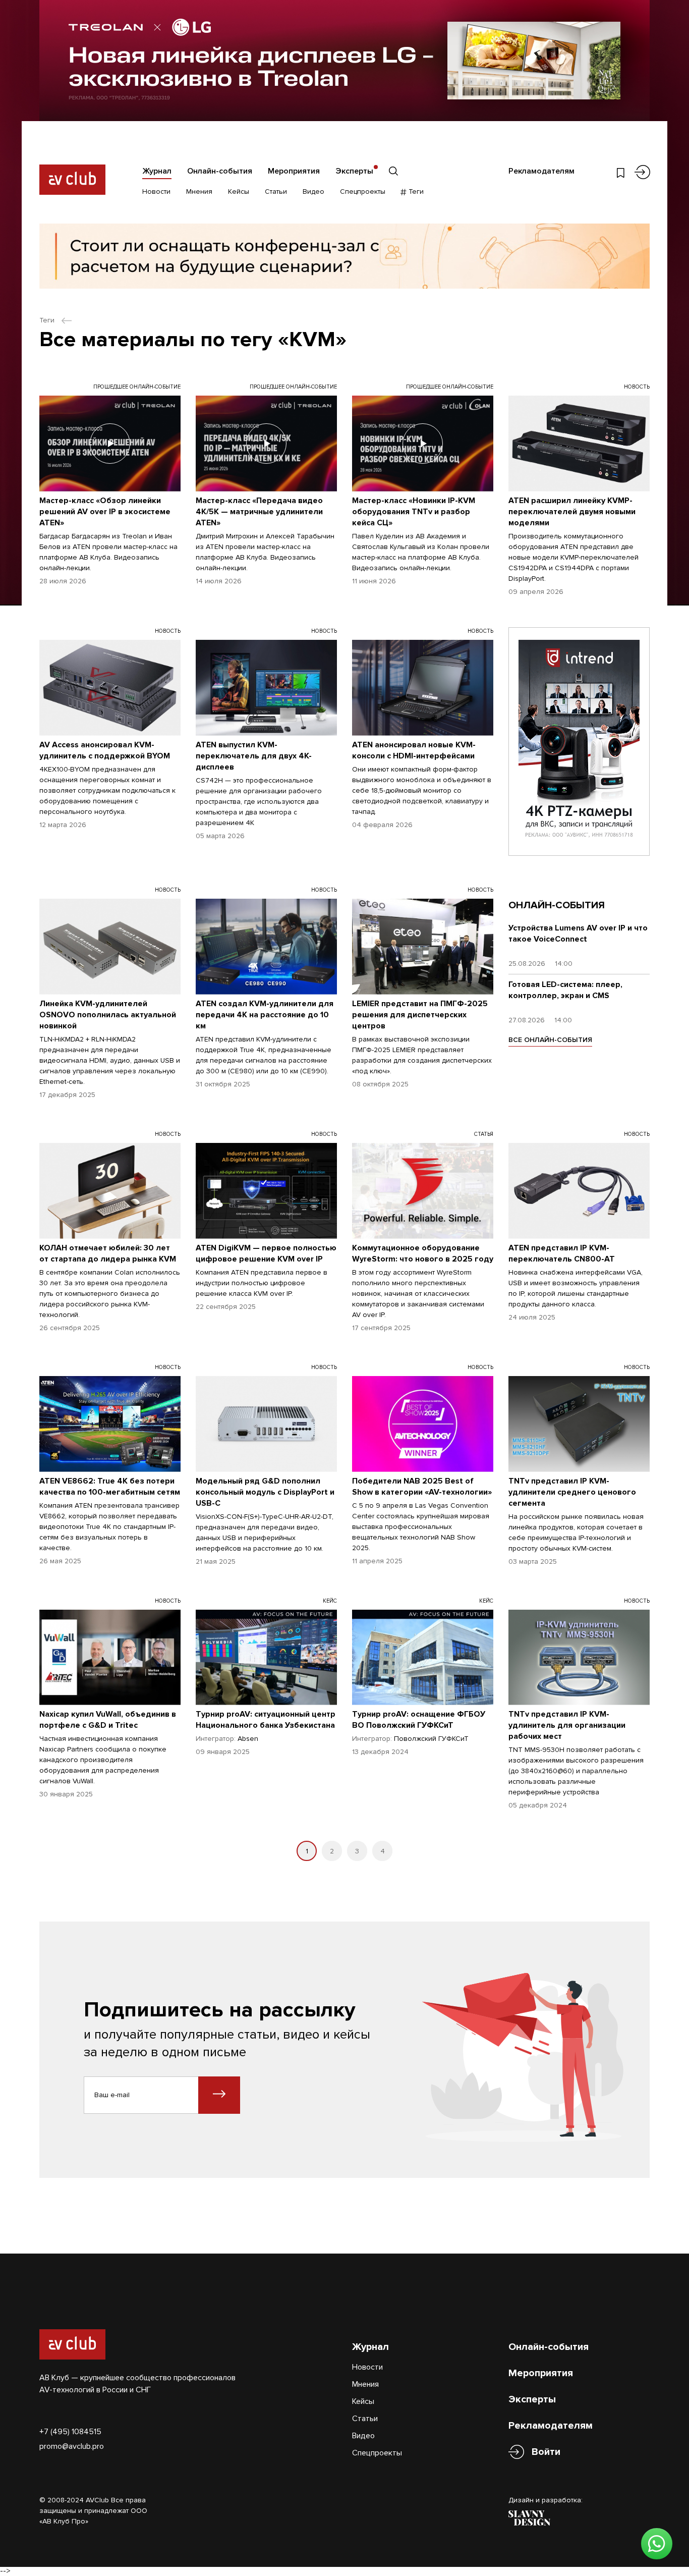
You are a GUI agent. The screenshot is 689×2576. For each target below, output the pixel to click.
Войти (546, 2452)
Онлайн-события (220, 171)
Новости (156, 191)
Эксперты (354, 171)
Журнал (157, 171)
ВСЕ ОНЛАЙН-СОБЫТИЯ (550, 1040)
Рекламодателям (541, 171)
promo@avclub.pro (72, 2446)
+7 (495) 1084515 (70, 2432)
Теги (415, 191)
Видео (313, 191)
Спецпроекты (363, 191)
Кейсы (239, 191)
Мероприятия (294, 171)
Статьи (276, 191)
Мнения (199, 191)
